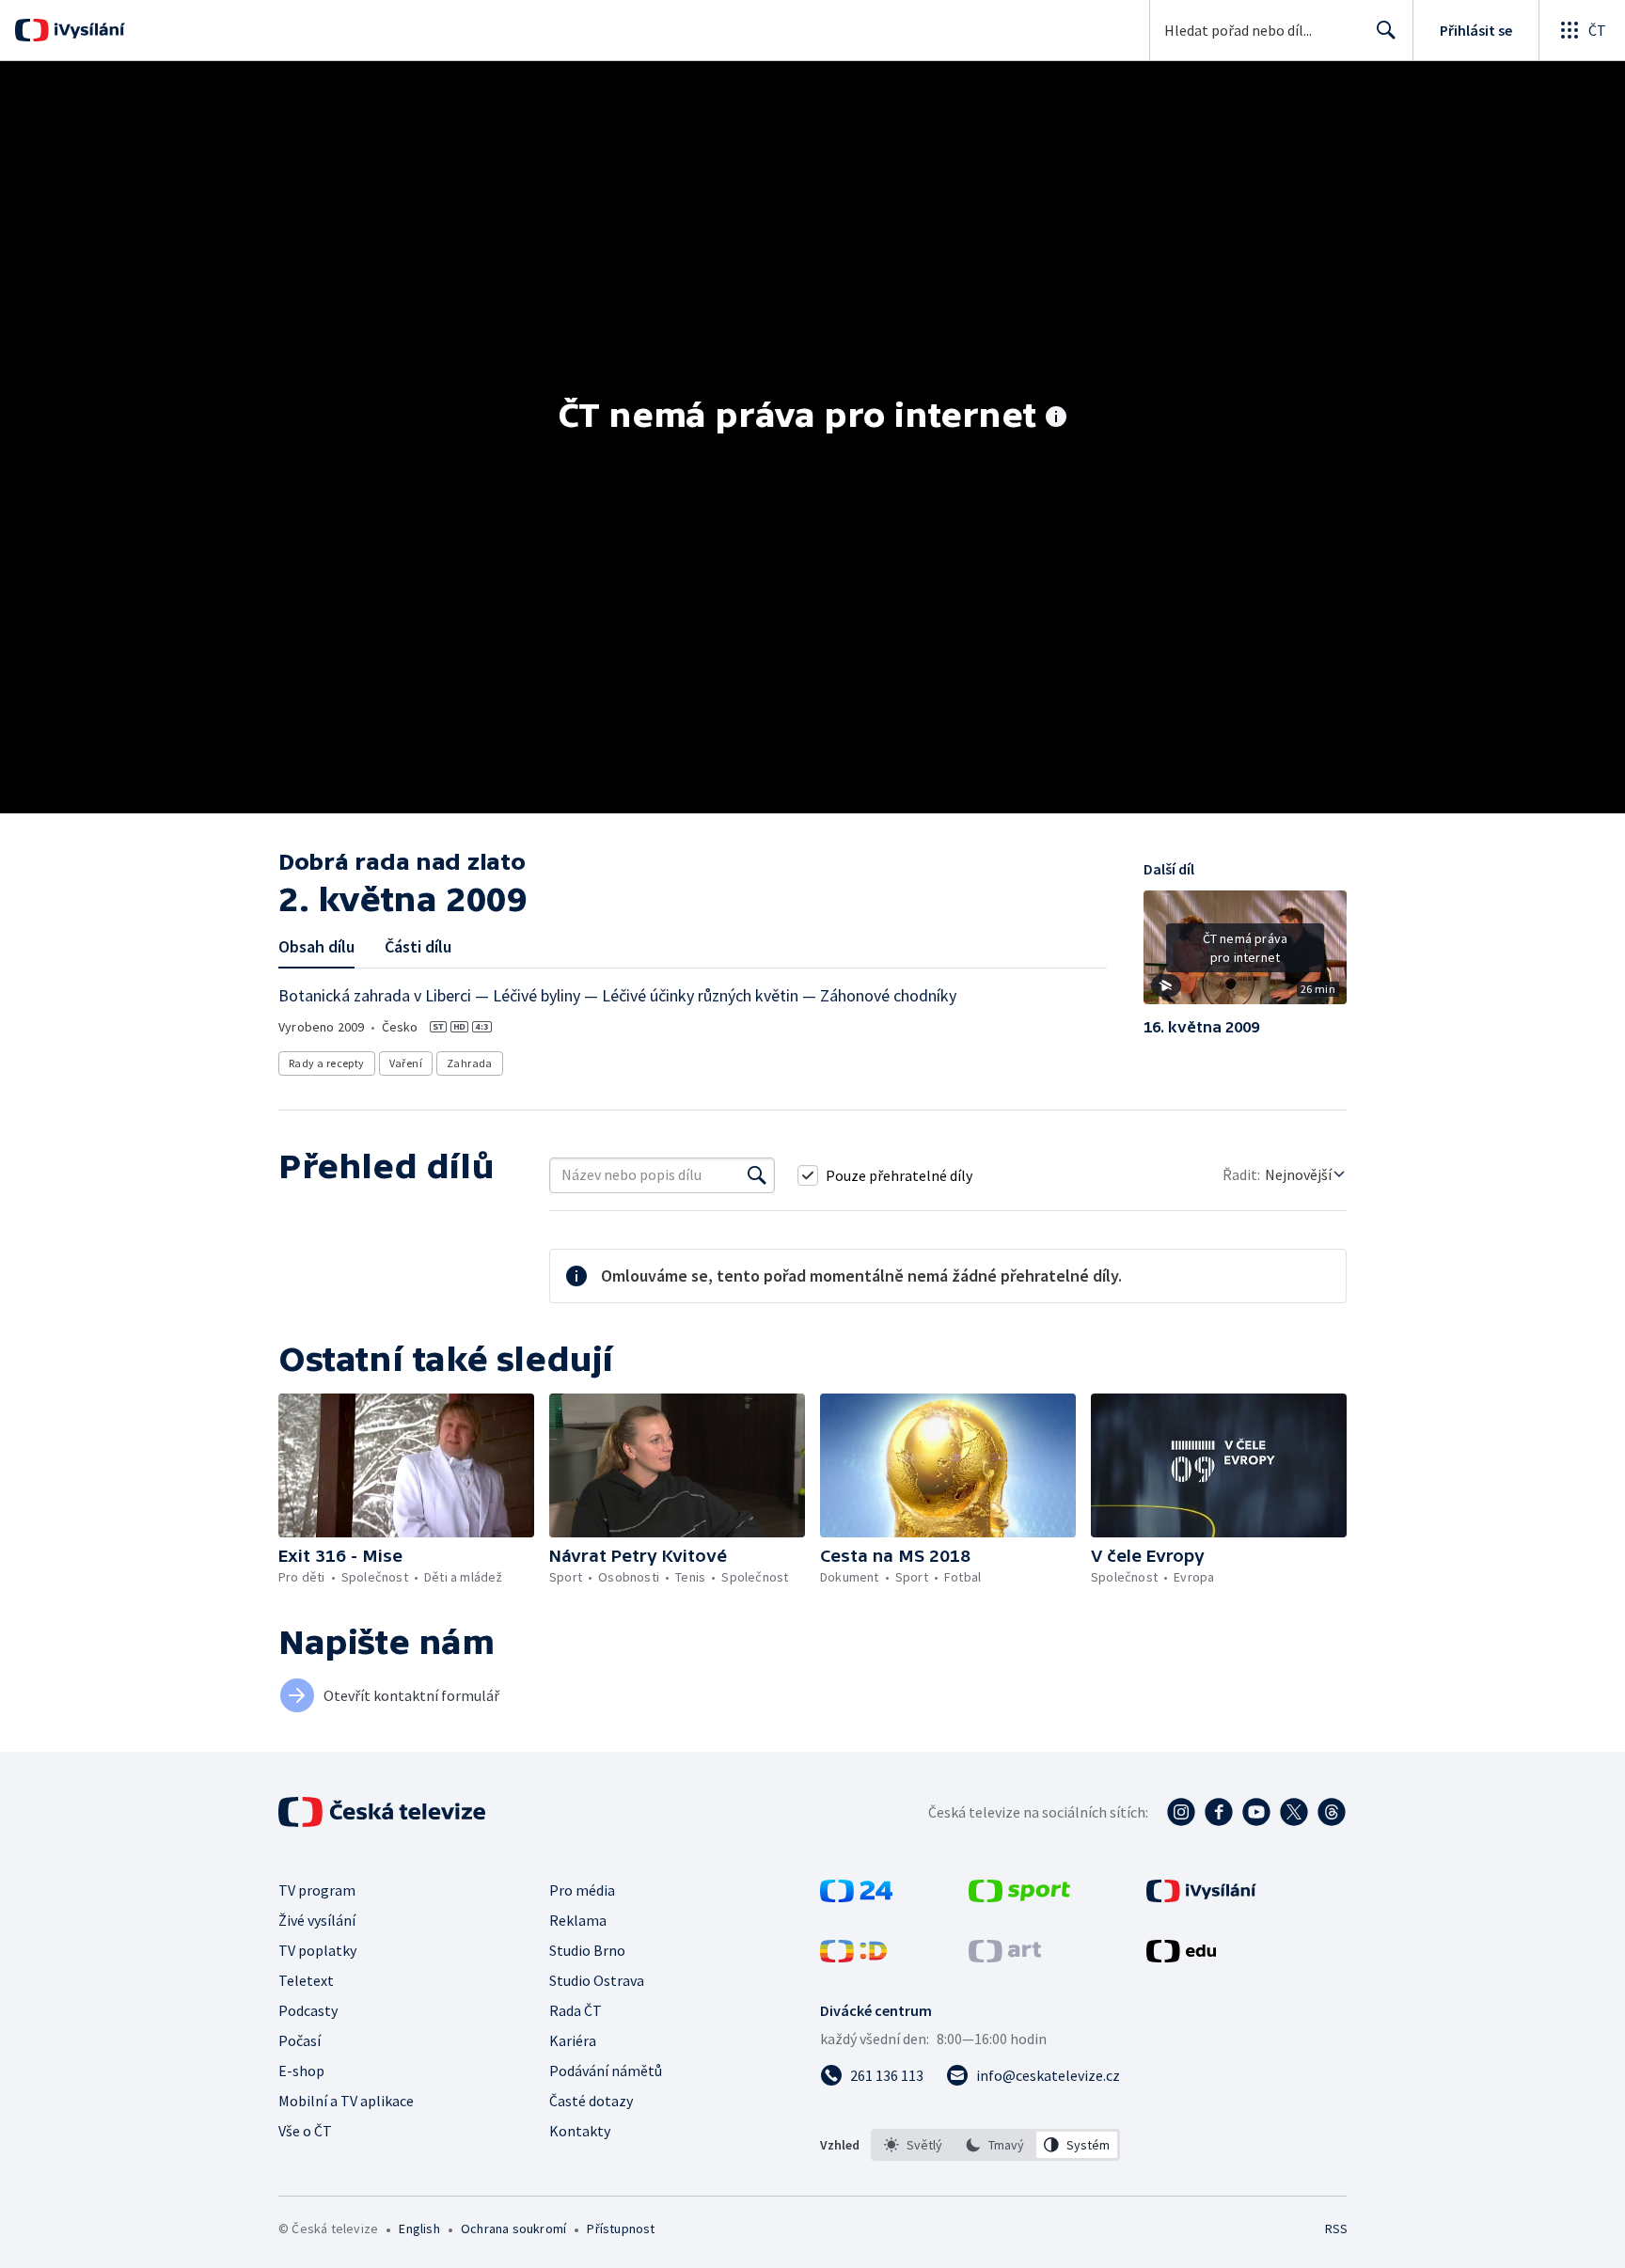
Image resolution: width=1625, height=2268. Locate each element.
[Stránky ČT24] (856, 1897)
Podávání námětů (606, 2071)
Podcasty (308, 2010)
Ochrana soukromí (513, 2229)
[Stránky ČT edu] (1181, 1957)
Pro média (582, 1890)
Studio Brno (587, 1950)
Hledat (1386, 30)
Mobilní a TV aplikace (346, 2101)
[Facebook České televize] (1219, 1812)
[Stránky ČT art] (1005, 1957)
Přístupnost (621, 2229)
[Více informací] (1056, 418)
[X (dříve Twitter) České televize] (1294, 1812)
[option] (914, 2145)
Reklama (578, 1920)
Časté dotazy (591, 2101)
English (419, 2229)
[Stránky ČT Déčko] (853, 1957)
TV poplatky (317, 1950)
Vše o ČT (305, 2131)
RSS (1336, 2229)
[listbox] (995, 2145)
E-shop (301, 2071)
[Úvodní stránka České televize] (384, 1812)
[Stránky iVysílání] (1201, 1897)
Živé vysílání (317, 1920)
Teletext (306, 1980)
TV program (317, 1890)
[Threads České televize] (1332, 1812)
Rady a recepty (327, 1063)
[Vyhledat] (757, 1175)
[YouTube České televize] (1256, 1812)
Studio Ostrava (597, 1980)
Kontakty (580, 2131)
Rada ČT (576, 2010)
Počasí (300, 2040)
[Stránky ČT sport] (1019, 1897)
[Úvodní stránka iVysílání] (87, 30)
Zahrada (470, 1063)
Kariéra (573, 2040)
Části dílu (418, 946)
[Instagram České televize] (1181, 1812)
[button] (1245, 954)
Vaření (406, 1063)
